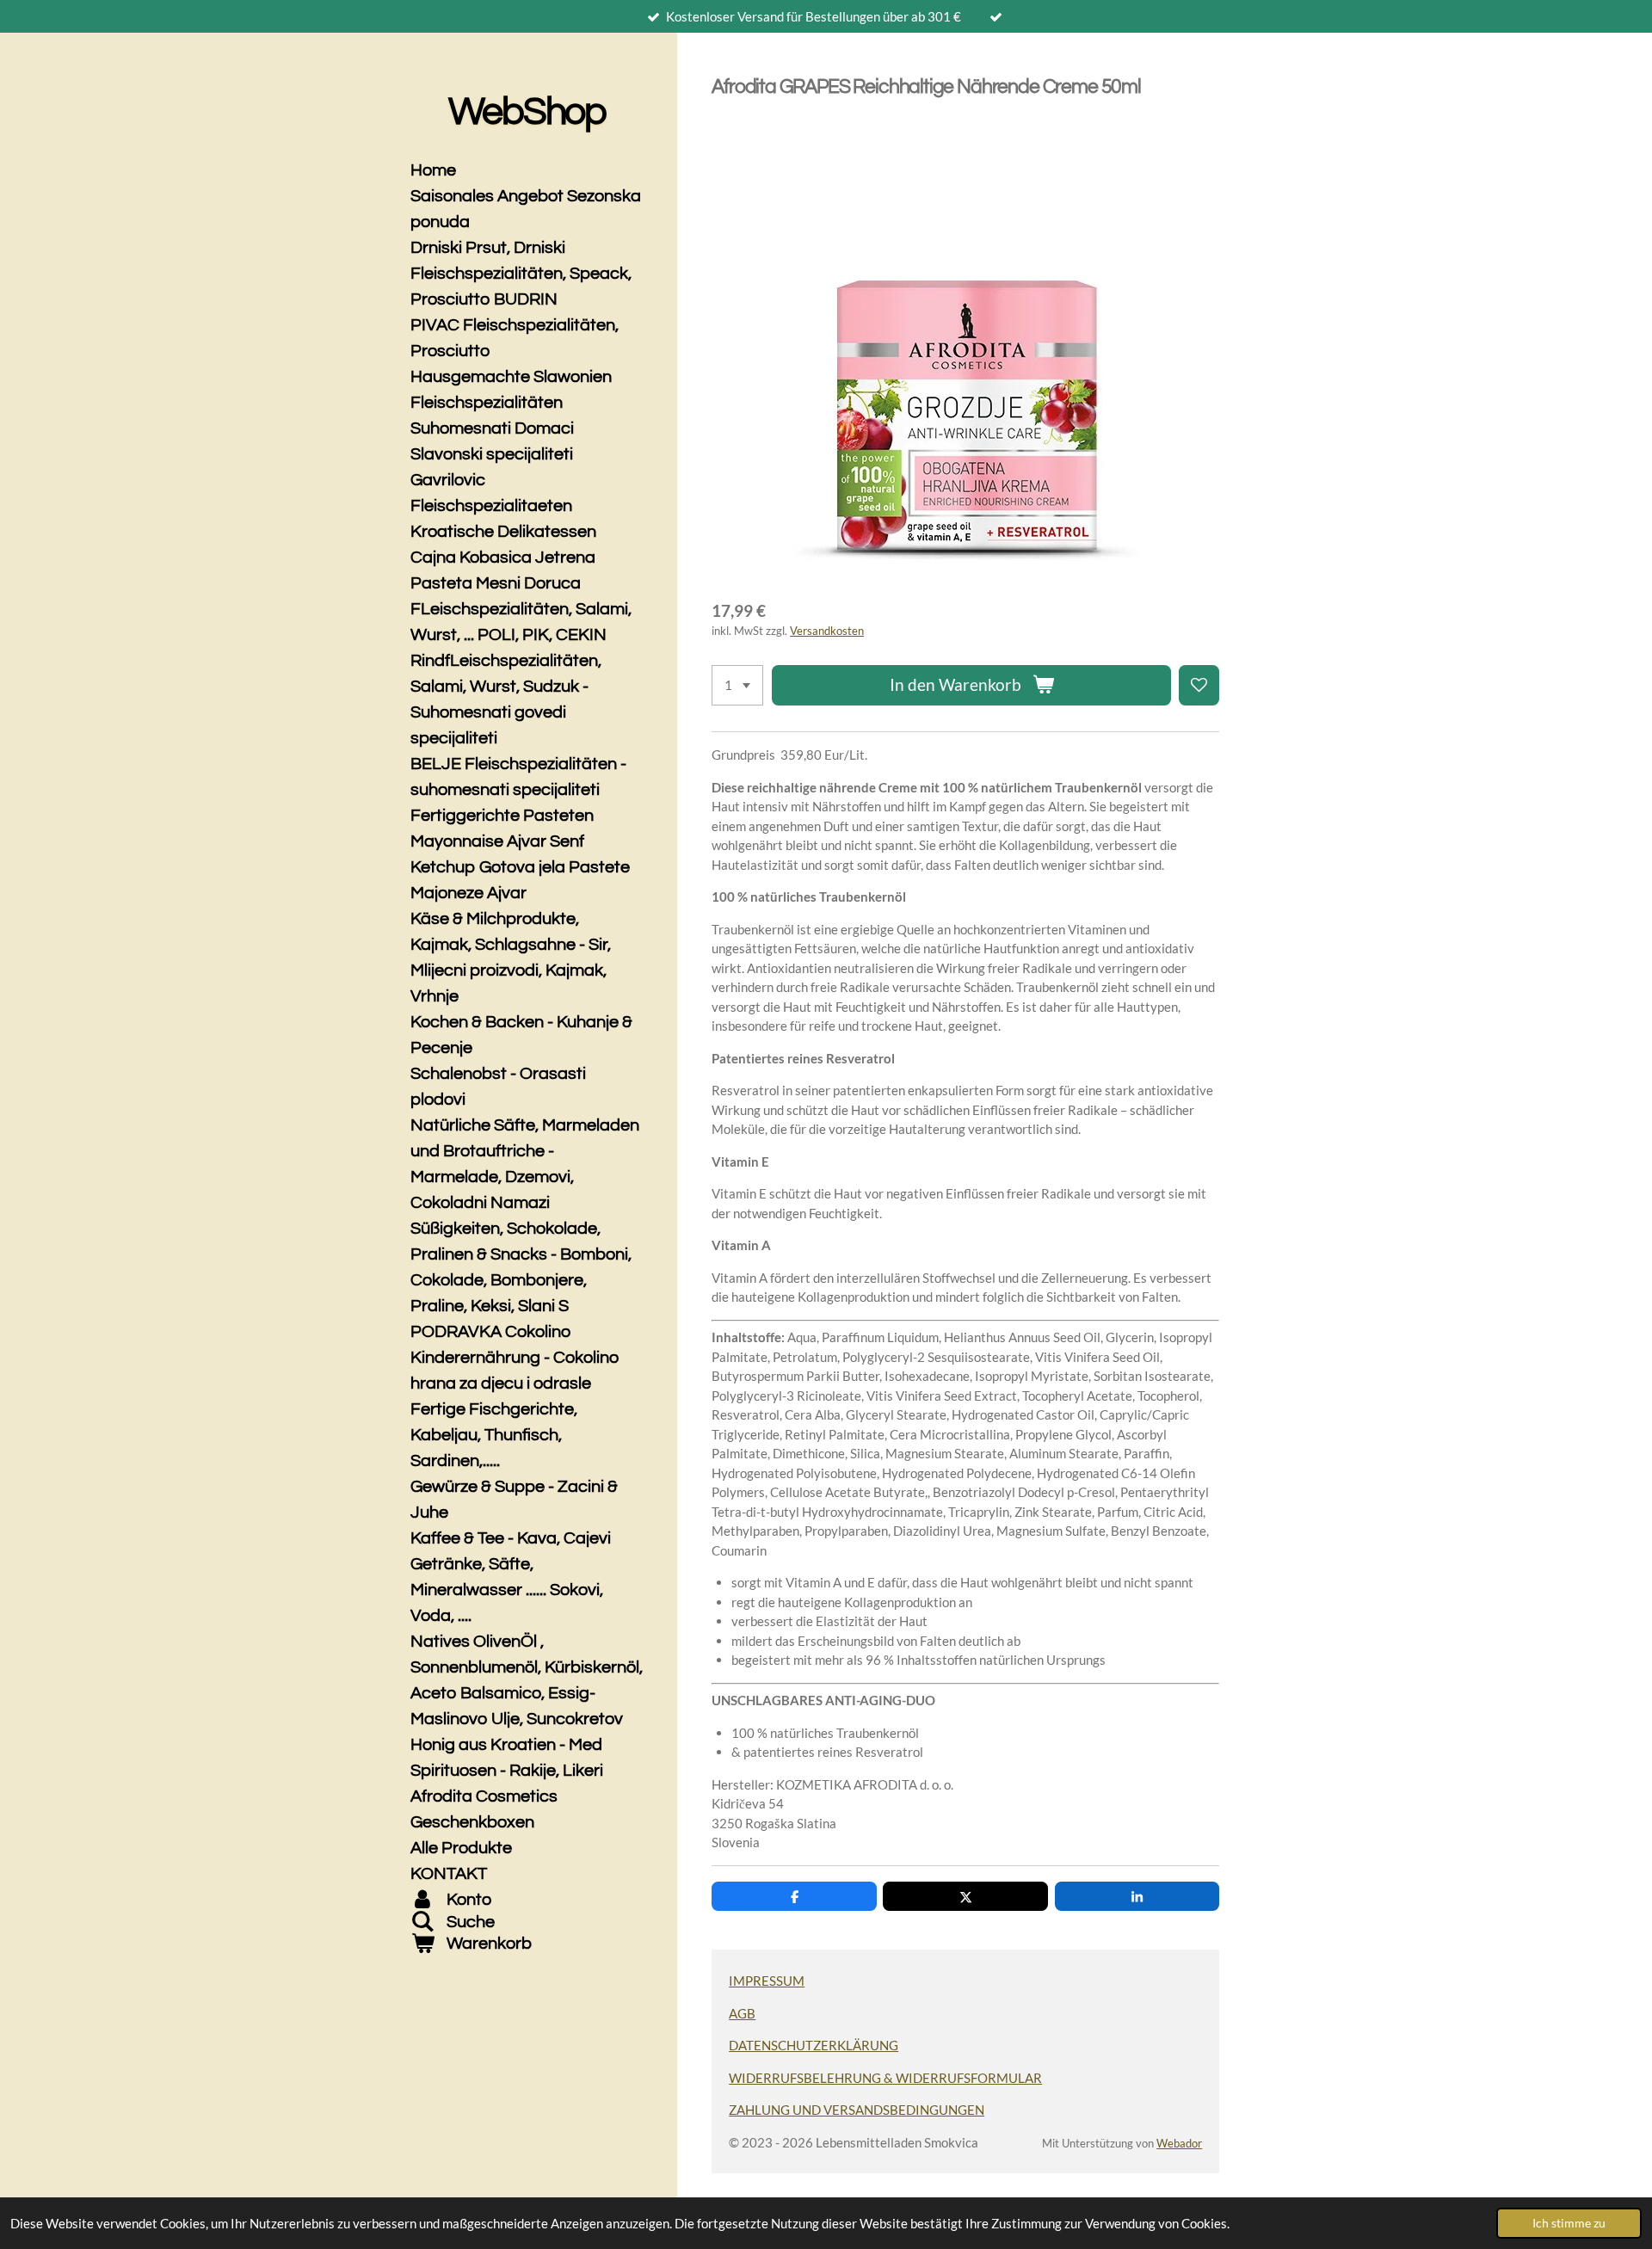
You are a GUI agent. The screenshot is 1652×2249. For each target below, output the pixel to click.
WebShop (527, 112)
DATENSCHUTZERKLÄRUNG (814, 2045)
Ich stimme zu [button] (1569, 2223)
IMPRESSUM (767, 1981)
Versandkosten (827, 631)
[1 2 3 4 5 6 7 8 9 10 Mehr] (737, 685)
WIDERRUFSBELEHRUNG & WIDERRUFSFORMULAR (885, 2078)
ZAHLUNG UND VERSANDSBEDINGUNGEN (857, 2110)
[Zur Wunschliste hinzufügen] (1199, 685)
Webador (1179, 2144)
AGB (742, 2013)
